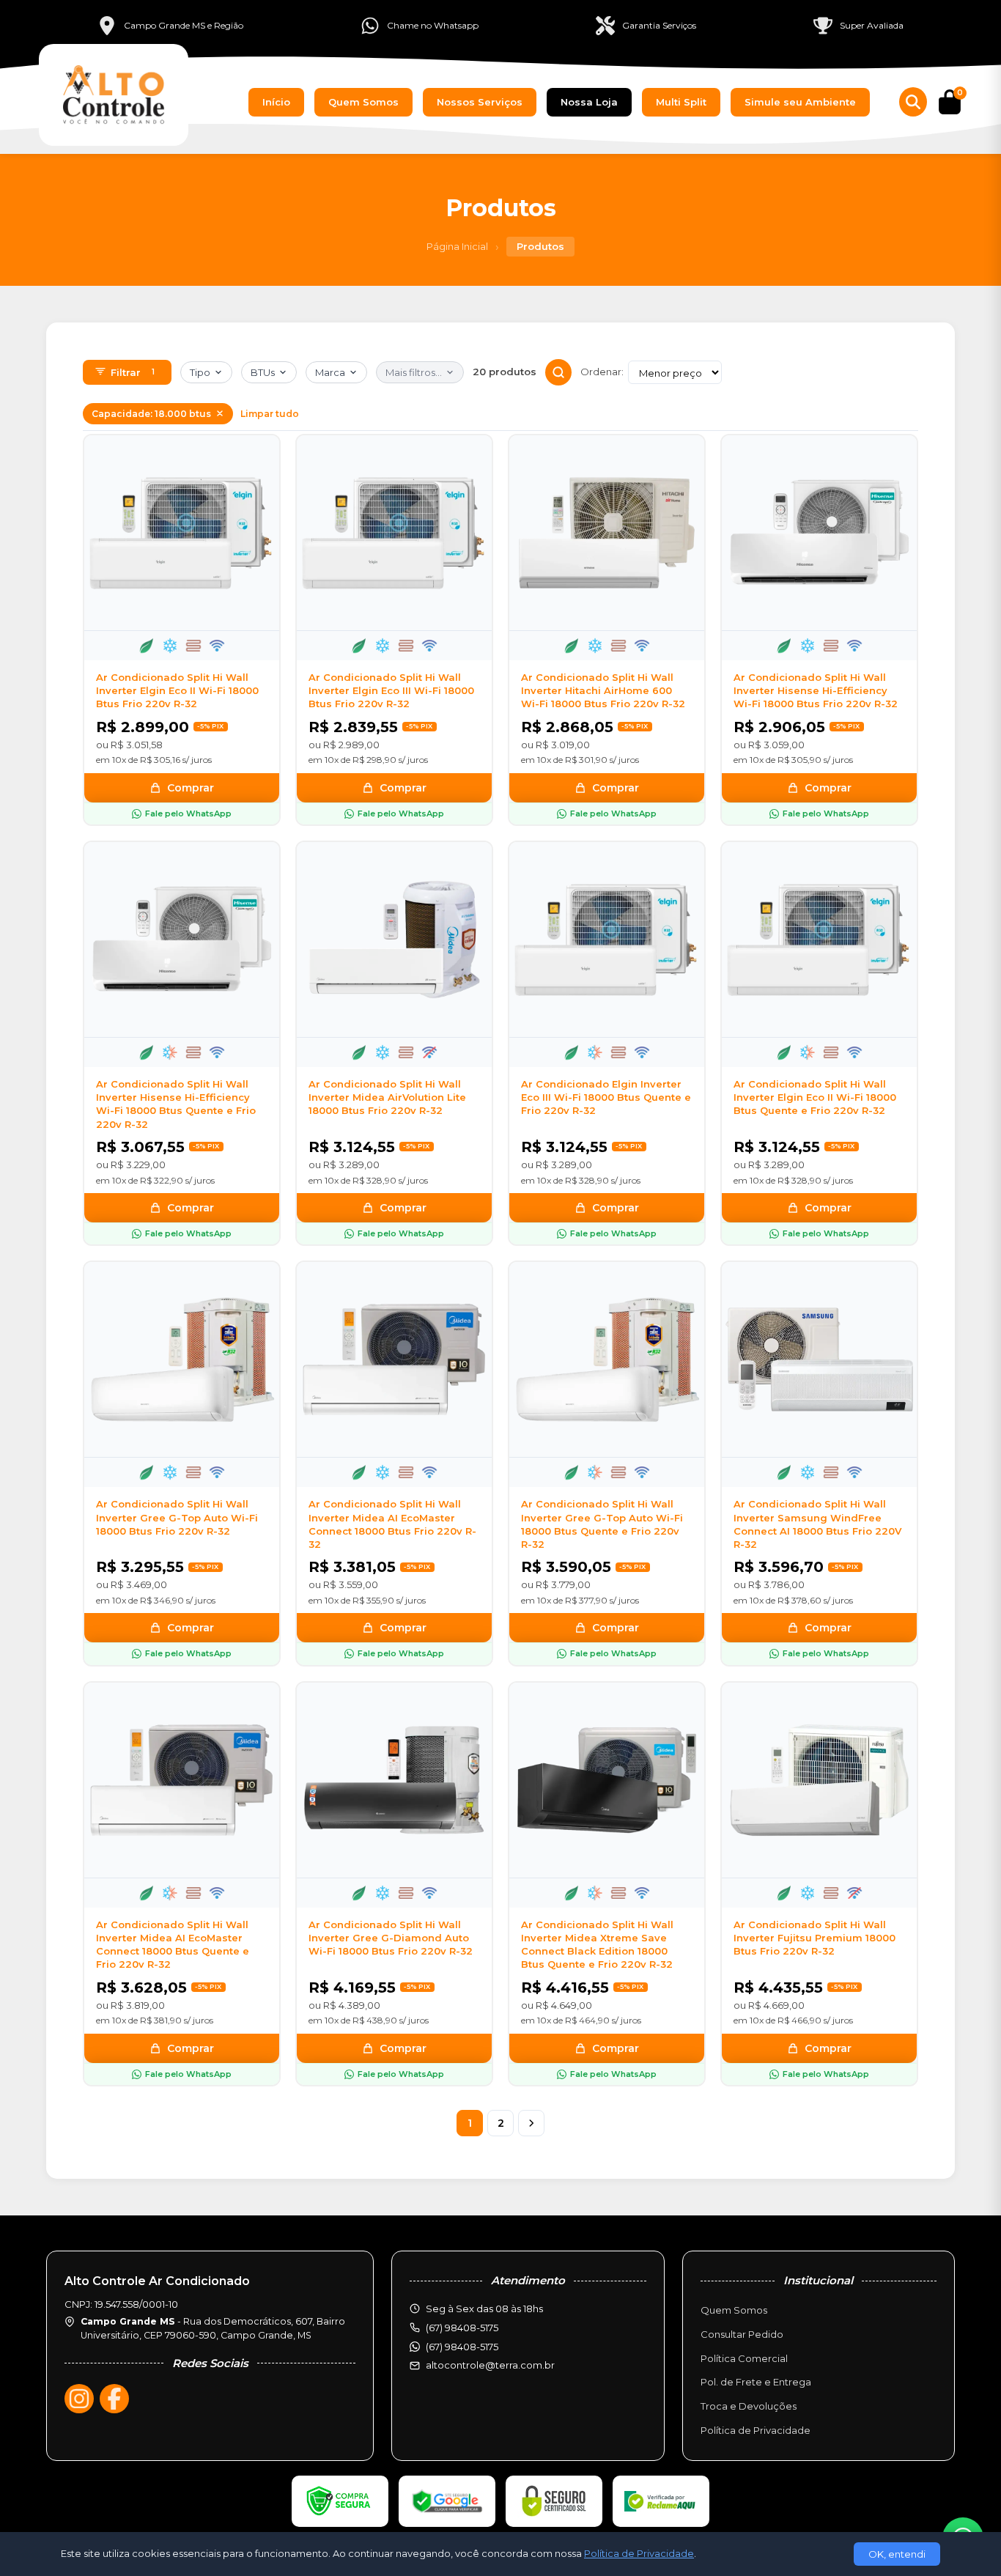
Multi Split (681, 102)
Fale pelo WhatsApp (188, 813)
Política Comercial (744, 2358)
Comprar (191, 788)
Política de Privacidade (756, 2430)
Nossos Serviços (480, 102)
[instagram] (79, 2399)
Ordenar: (602, 372)
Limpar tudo (270, 414)
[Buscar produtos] (913, 102)
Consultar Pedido (742, 2334)
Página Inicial (457, 246)
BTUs (263, 372)
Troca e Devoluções (749, 2406)
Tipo (200, 372)
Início (276, 102)
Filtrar (133, 372)
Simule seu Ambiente (800, 102)
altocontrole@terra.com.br (490, 2365)
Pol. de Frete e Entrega (756, 2382)
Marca (330, 372)
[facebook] (114, 2399)
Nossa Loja (589, 102)
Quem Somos (363, 102)
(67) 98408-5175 (462, 2347)
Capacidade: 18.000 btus (151, 414)
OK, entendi (897, 2554)
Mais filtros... (414, 372)
